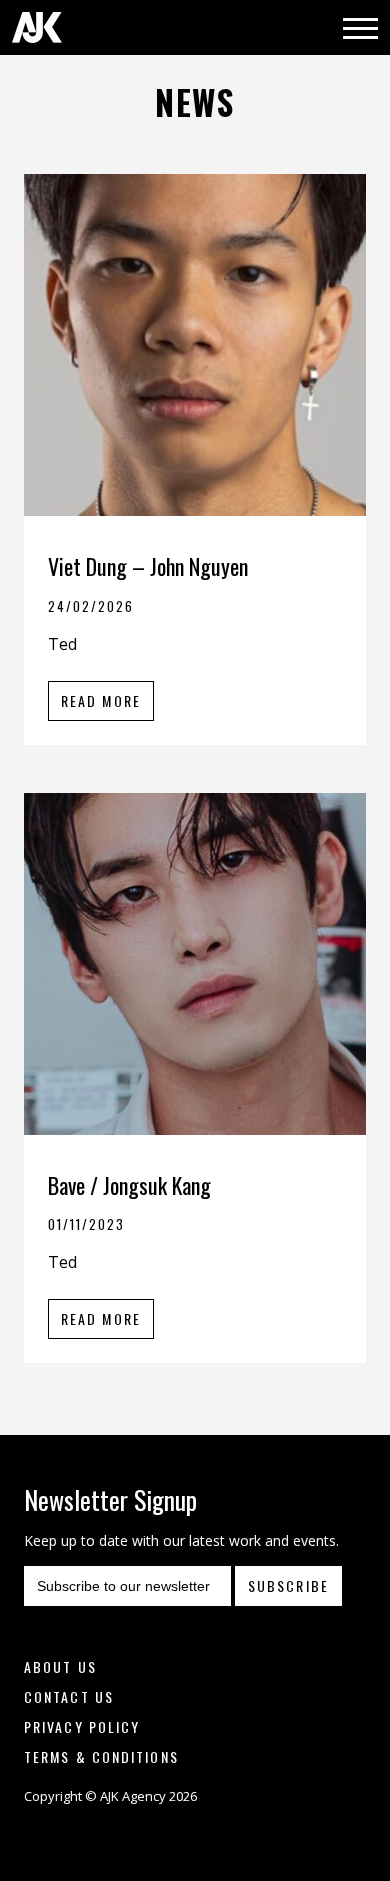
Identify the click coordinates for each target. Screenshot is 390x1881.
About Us (60, 1666)
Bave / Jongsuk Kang (129, 1185)
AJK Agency (37, 27)
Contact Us (69, 1696)
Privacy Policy (82, 1726)
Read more (101, 700)
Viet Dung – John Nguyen (148, 566)
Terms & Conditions (101, 1756)
